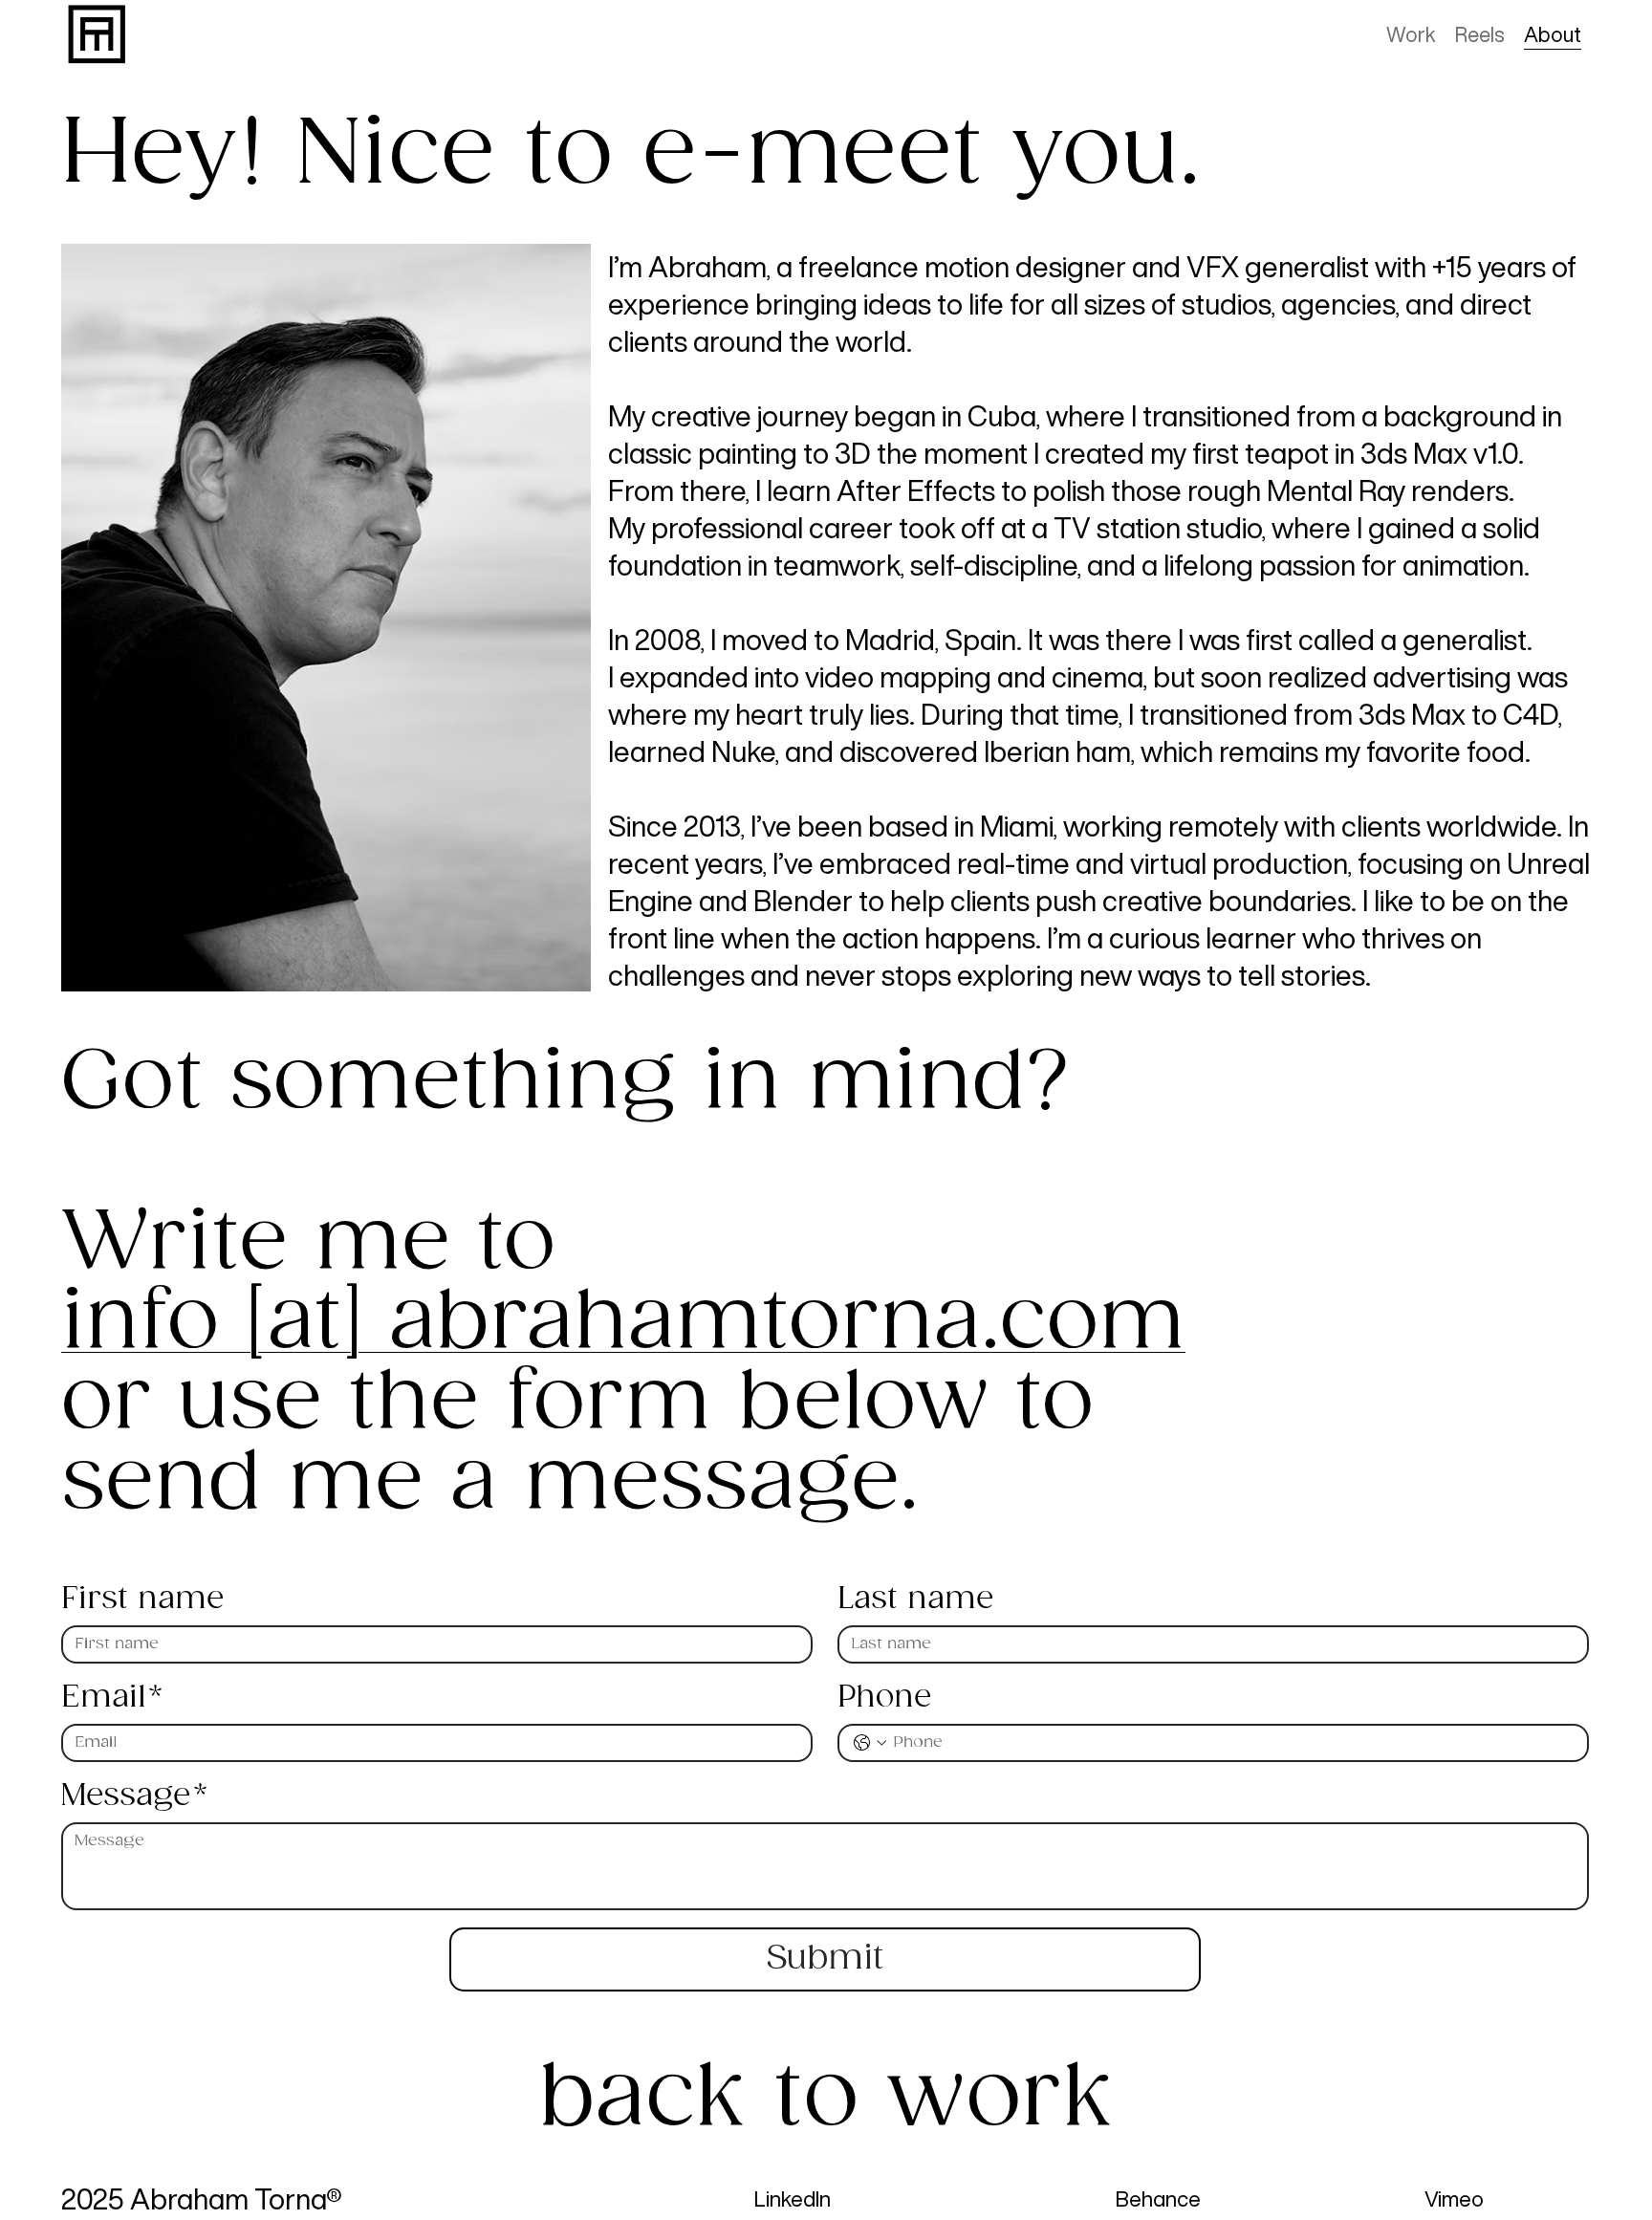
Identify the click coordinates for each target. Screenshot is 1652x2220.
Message (134, 1796)
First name (142, 1600)
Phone (884, 1698)
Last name (915, 1600)
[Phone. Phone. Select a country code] (870, 1743)
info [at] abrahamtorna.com (623, 1323)
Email (112, 1698)
